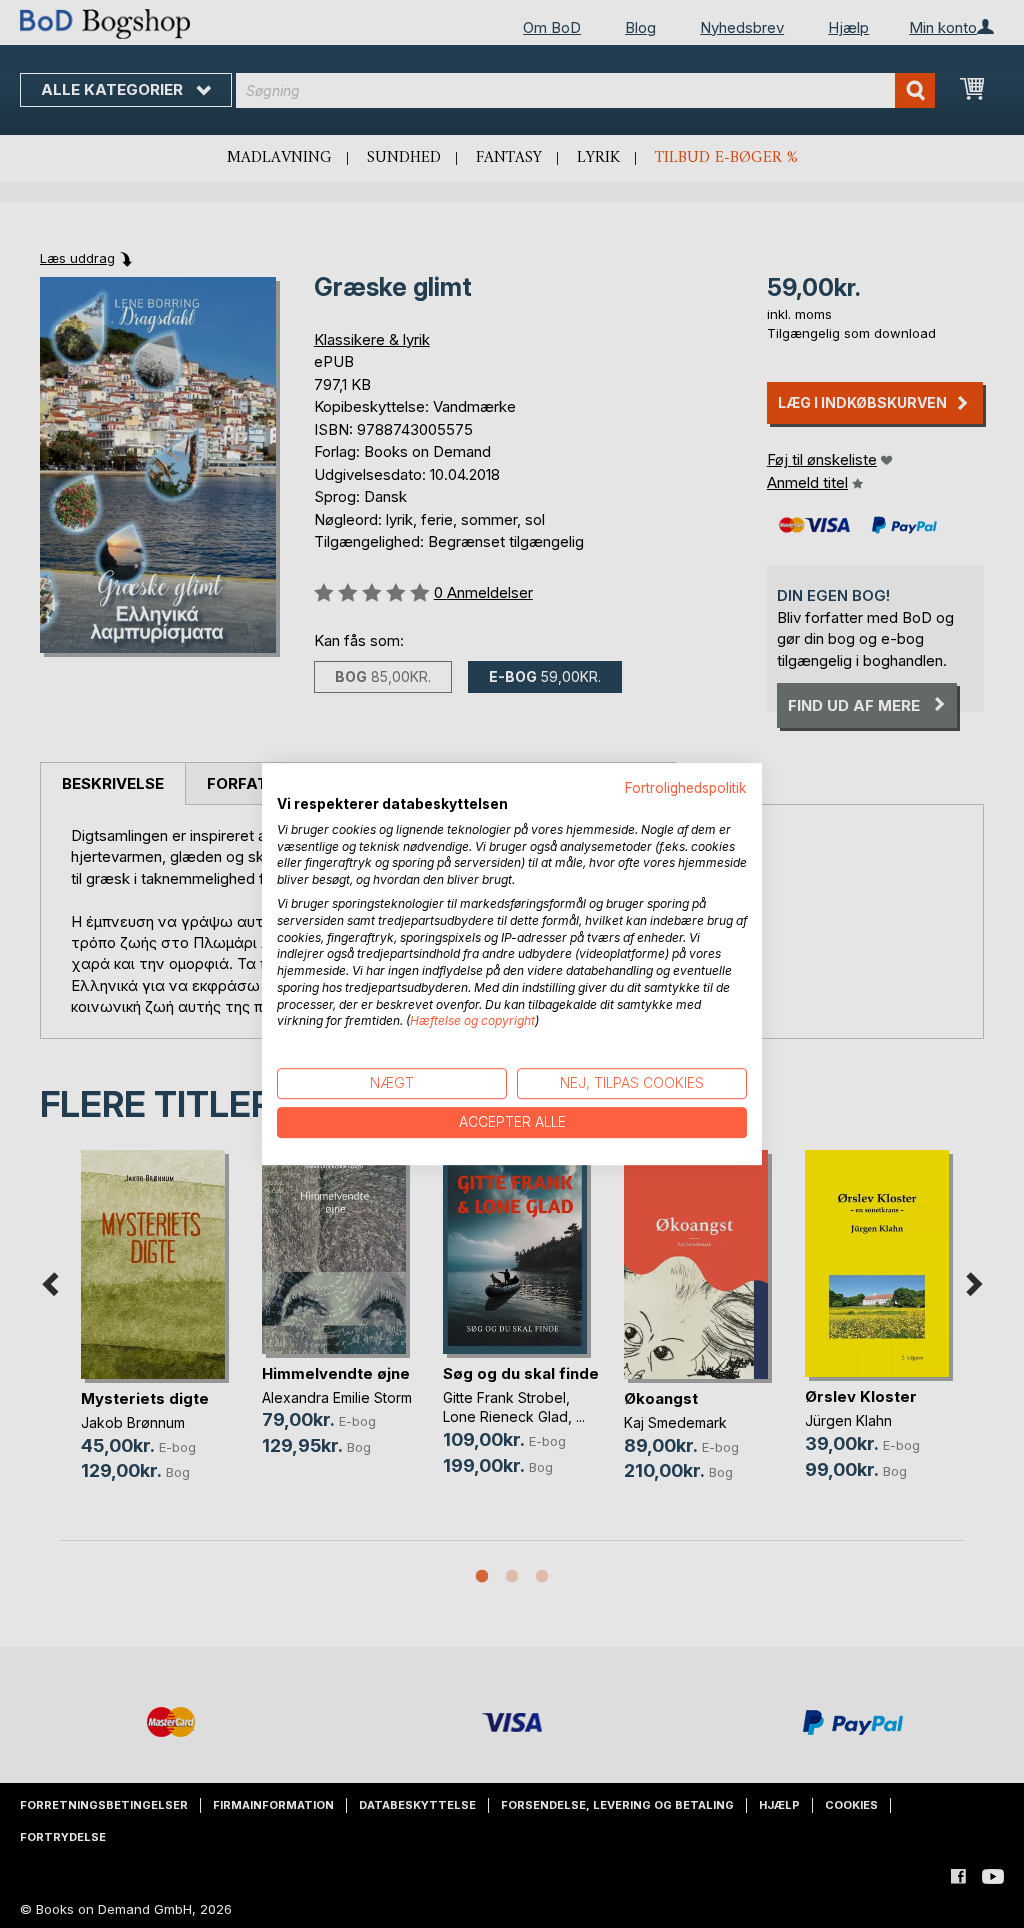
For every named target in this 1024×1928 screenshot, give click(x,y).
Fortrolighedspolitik (686, 788)
